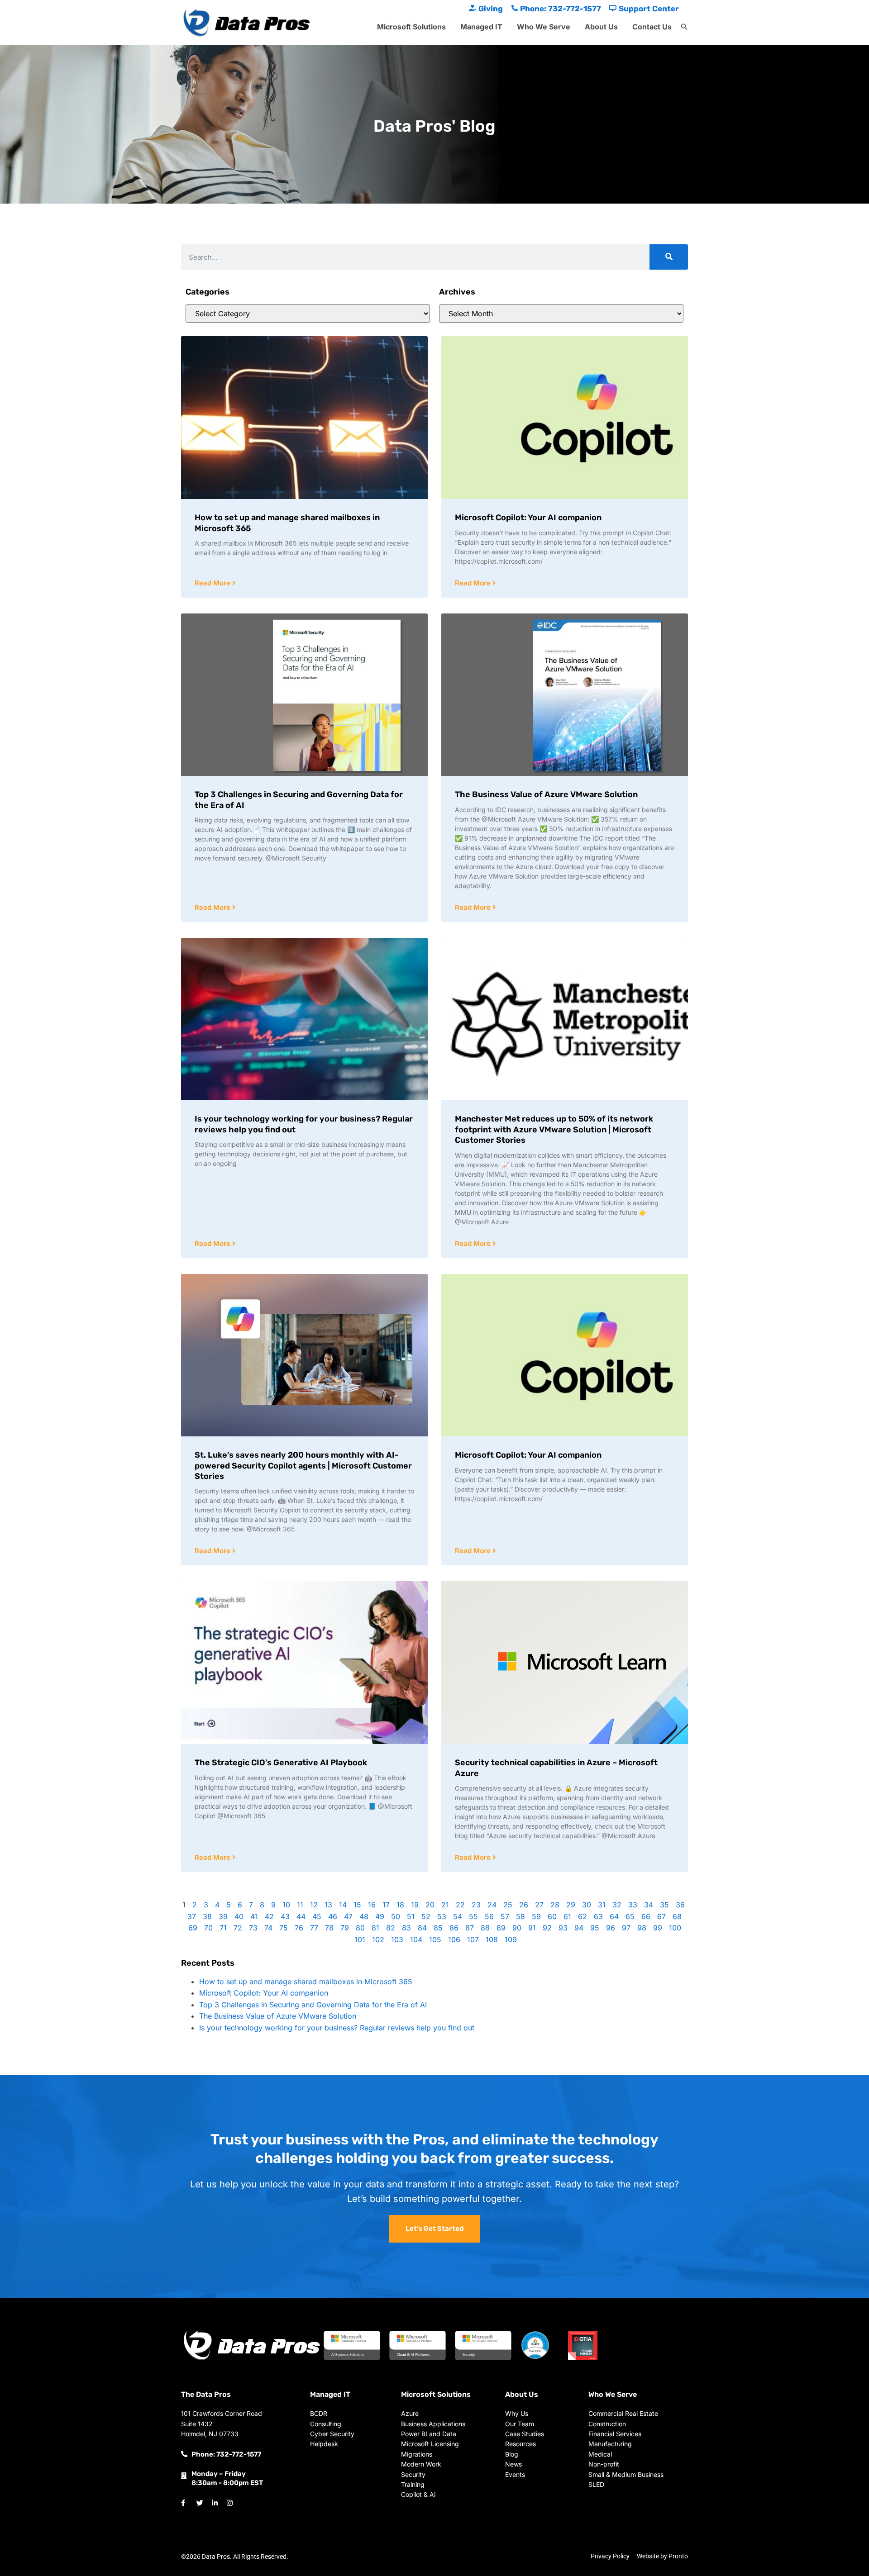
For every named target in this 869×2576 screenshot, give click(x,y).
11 (300, 1905)
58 (520, 1916)
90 (517, 1928)
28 (555, 1905)
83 (406, 1928)
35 (664, 1905)
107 (473, 1939)
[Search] (669, 257)
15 (357, 1905)
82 (391, 1928)
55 (473, 1916)
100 (675, 1928)
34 (649, 1905)
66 (646, 1916)
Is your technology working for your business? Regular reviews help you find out (337, 2028)
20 (430, 1905)
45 (317, 1916)
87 (470, 1928)
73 (253, 1928)
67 (661, 1916)
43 (285, 1916)
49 (380, 1916)
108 (492, 1939)
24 (492, 1905)
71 (223, 1928)
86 (454, 1928)
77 (314, 1928)
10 (286, 1905)
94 (579, 1928)
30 (587, 1905)
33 (633, 1905)
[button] (684, 27)
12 (314, 1905)
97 (626, 1928)
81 (375, 1928)
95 (595, 1928)
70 (208, 1928)
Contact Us (652, 27)
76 (299, 1928)
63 (598, 1916)
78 (329, 1928)
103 (397, 1939)
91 (532, 1928)
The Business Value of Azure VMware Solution (546, 794)
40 (239, 1916)
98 (642, 1928)
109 (511, 1939)
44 (301, 1916)
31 (602, 1905)
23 (476, 1905)
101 (360, 1939)
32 (617, 1905)
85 (438, 1928)
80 (360, 1928)
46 (333, 1916)
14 (343, 1905)
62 (583, 1916)
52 (426, 1916)
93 (563, 1928)
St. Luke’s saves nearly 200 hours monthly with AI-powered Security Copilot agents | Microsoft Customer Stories (303, 1466)
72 (238, 1928)
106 (454, 1939)
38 (207, 1916)
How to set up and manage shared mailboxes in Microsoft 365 (306, 1982)
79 (345, 1928)
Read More (213, 583)
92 (547, 1928)
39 (223, 1916)
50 (396, 1916)
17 (386, 1905)
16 (372, 1905)
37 (192, 1916)
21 (445, 1905)
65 (630, 1916)
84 (422, 1928)
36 (680, 1905)
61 (567, 1916)
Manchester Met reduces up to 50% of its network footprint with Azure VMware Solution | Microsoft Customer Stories (554, 1129)
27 (539, 1905)
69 (193, 1928)
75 (284, 1928)
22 (460, 1905)
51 (411, 1916)
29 (571, 1905)
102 (378, 1939)
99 (658, 1928)
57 (505, 1916)
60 (552, 1916)
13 (328, 1905)
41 (254, 1916)
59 (536, 1916)
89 (501, 1928)
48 (364, 1916)
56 (489, 1916)
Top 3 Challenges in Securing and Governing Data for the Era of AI (313, 2005)
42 (269, 1916)
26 (524, 1905)
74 (268, 1928)
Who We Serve (544, 27)
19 (415, 1905)
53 (442, 1916)
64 (614, 1916)
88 (485, 1928)
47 (348, 1916)
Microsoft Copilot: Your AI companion (528, 518)
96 (611, 1928)
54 (458, 1916)
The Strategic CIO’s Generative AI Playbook (281, 1763)
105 (435, 1939)
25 (508, 1905)
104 (416, 1939)
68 (677, 1916)
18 (400, 1905)
